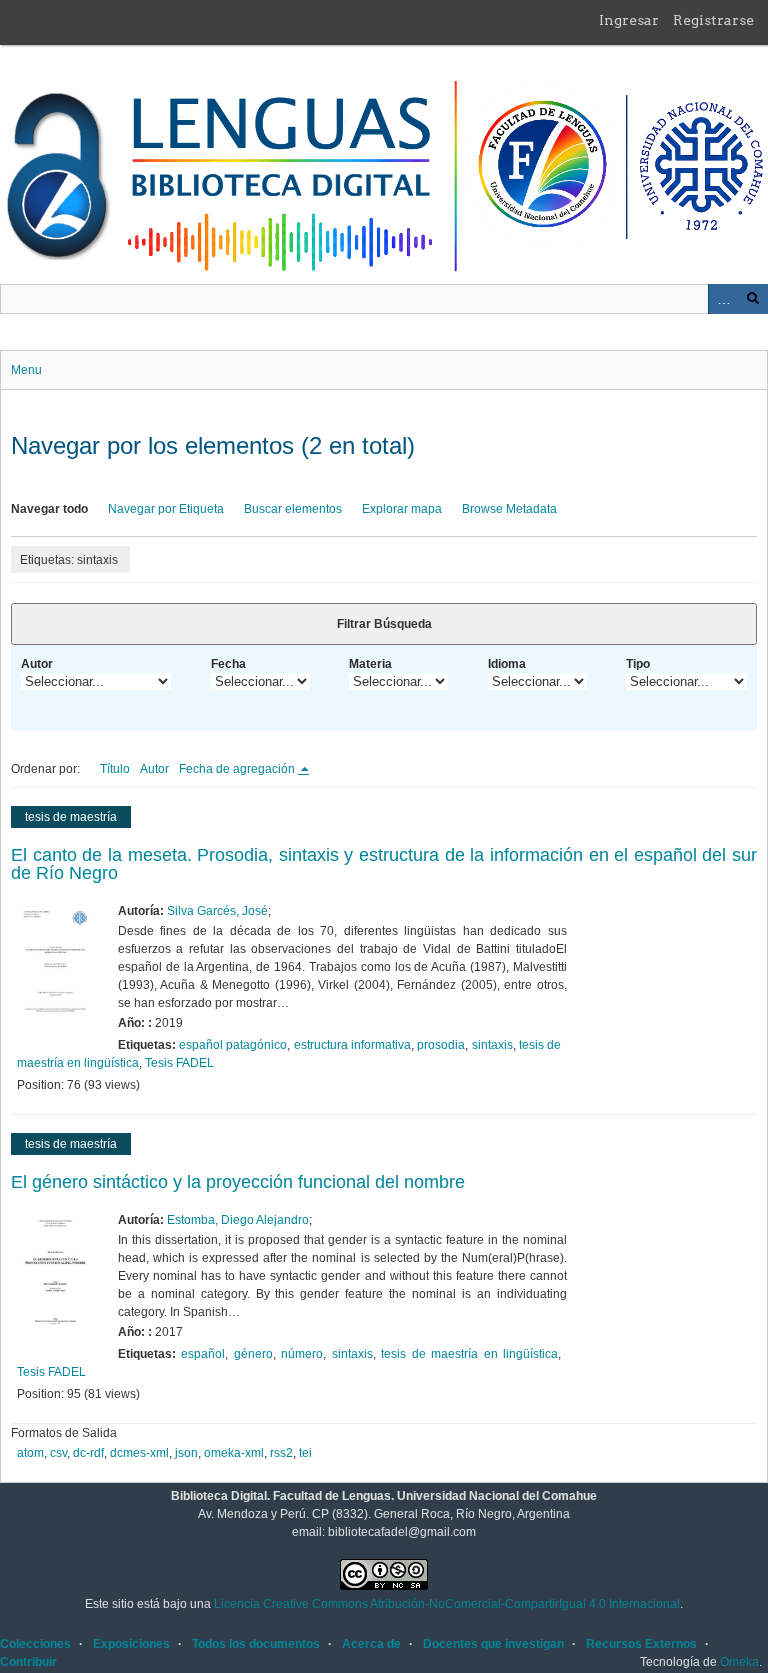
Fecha (228, 664)
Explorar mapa (402, 509)
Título (115, 769)
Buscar (753, 299)
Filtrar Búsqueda (384, 624)
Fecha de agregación (238, 769)
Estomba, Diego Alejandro (238, 1220)
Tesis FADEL (179, 1063)
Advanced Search (723, 299)
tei (305, 1453)
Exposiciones (131, 1644)
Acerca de (371, 1644)
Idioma (507, 664)
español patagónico (233, 1045)
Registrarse (713, 20)
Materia (370, 664)
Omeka (739, 1662)
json (186, 1453)
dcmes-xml (139, 1453)
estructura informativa (352, 1045)
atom (30, 1453)
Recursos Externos (641, 1644)
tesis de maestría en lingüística (469, 1354)
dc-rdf (88, 1453)
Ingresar (629, 20)
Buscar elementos (293, 509)
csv (58, 1453)
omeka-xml (234, 1453)
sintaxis (492, 1045)
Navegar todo (49, 509)
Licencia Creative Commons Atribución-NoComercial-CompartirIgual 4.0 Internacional (447, 1604)
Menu (26, 370)
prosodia (441, 1045)
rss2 (281, 1453)
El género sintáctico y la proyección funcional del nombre (238, 1182)
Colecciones (35, 1644)
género (253, 1354)
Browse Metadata (509, 509)
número (302, 1354)
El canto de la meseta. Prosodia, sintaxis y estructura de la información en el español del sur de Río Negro (384, 864)
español (203, 1354)
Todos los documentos (256, 1644)
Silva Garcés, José (217, 911)
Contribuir (28, 1662)
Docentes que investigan (493, 1644)
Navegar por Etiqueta (166, 509)
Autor (37, 664)
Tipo (638, 664)
